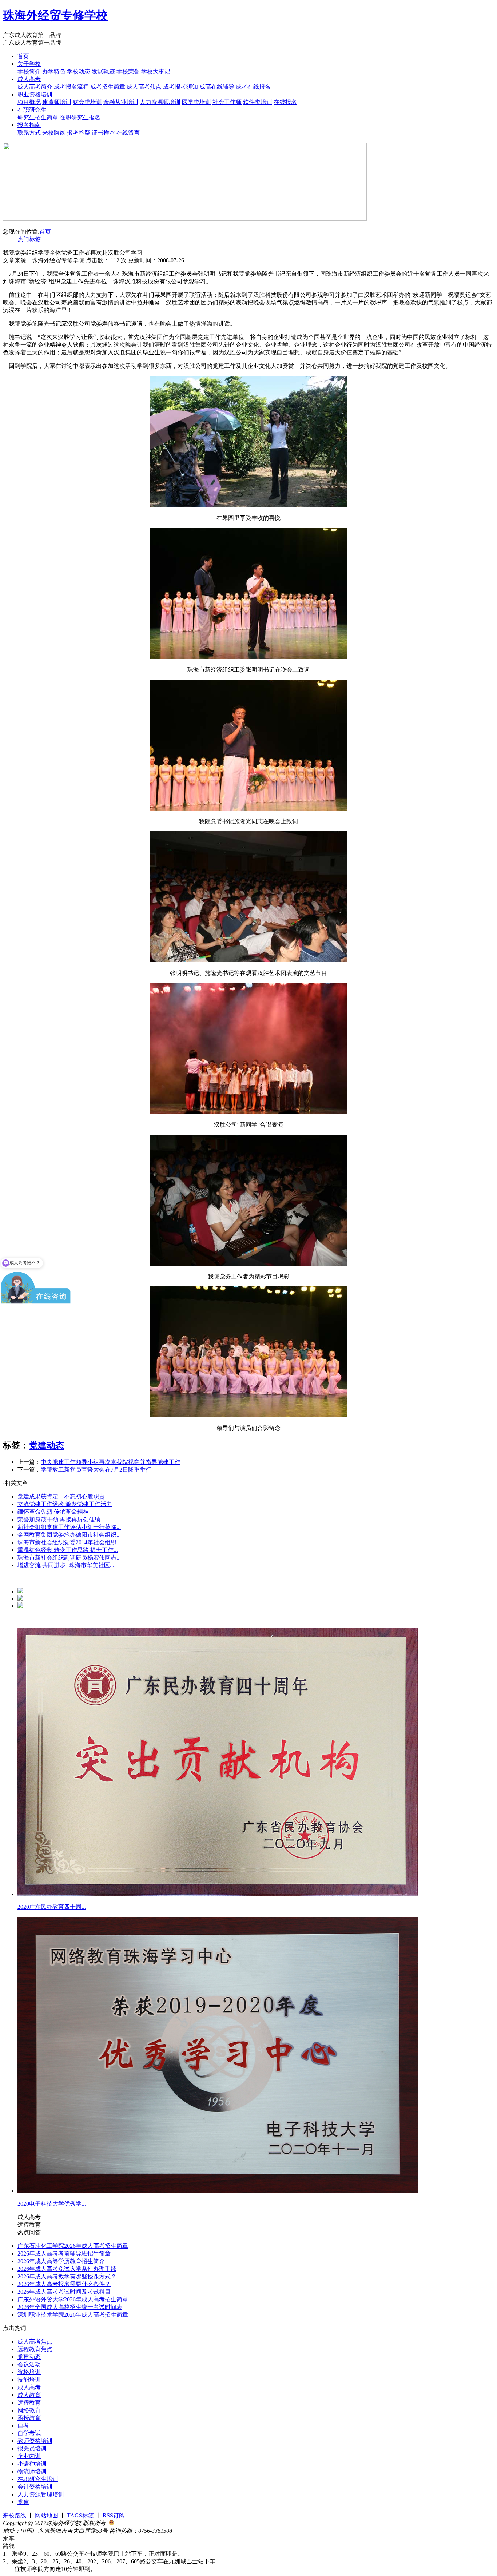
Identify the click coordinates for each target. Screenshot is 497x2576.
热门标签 (29, 239)
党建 (23, 2502)
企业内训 (29, 2456)
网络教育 (29, 2410)
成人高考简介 (35, 87)
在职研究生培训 (38, 2479)
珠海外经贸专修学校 (55, 15)
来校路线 (54, 133)
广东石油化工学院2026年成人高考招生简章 (73, 2246)
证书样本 (103, 133)
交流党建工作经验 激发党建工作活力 (65, 1504)
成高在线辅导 (217, 87)
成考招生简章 (108, 87)
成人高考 (29, 79)
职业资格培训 (35, 94)
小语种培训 (32, 2464)
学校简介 (29, 71)
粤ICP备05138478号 (197, 2531)
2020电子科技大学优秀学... (52, 2204)
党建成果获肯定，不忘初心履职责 (61, 1496)
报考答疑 (79, 133)
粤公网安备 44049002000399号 (153, 2523)
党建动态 (47, 1445)
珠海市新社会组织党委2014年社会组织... (69, 1542)
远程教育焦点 (35, 2349)
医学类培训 (196, 102)
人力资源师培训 (160, 102)
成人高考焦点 (144, 87)
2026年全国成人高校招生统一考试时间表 (70, 2307)
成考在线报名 (253, 87)
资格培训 (29, 2372)
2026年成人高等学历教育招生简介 (61, 2261)
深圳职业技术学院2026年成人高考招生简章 (73, 2315)
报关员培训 (32, 2448)
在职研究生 (32, 110)
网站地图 (47, 2515)
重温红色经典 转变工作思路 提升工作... (68, 1550)
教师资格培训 (35, 2441)
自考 (23, 2426)
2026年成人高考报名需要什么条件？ (64, 2284)
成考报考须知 (180, 87)
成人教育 (29, 2395)
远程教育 (29, 2403)
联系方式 (29, 133)
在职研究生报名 (80, 117)
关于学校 (29, 64)
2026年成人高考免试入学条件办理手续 (67, 2269)
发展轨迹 (103, 71)
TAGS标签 (80, 2515)
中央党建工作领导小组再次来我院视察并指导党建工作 (111, 1462)
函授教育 (29, 2418)
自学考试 (29, 2433)
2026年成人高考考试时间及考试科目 (64, 2292)
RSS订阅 (114, 2515)
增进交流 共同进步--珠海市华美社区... (66, 1565)
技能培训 (29, 2380)
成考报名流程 (71, 87)
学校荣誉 (128, 71)
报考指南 (29, 125)
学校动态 (79, 71)
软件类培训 (258, 102)
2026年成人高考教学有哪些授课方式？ (67, 2276)
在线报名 (285, 102)
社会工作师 (227, 102)
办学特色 (54, 71)
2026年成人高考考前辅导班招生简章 (64, 2253)
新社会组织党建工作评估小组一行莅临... (69, 1527)
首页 (23, 56)
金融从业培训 (121, 102)
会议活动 (29, 2364)
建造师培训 (57, 102)
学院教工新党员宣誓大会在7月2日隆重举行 (96, 1470)
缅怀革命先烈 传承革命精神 (53, 1512)
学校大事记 (156, 71)
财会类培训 (87, 102)
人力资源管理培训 (41, 2494)
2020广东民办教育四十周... (52, 1907)
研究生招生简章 (38, 117)
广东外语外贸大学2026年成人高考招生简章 (73, 2299)
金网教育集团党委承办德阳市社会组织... (69, 1535)
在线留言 (128, 133)
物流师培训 (32, 2471)
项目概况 (29, 102)
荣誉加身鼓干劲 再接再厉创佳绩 (59, 1519)
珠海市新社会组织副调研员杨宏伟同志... (69, 1558)
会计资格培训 (35, 2487)
